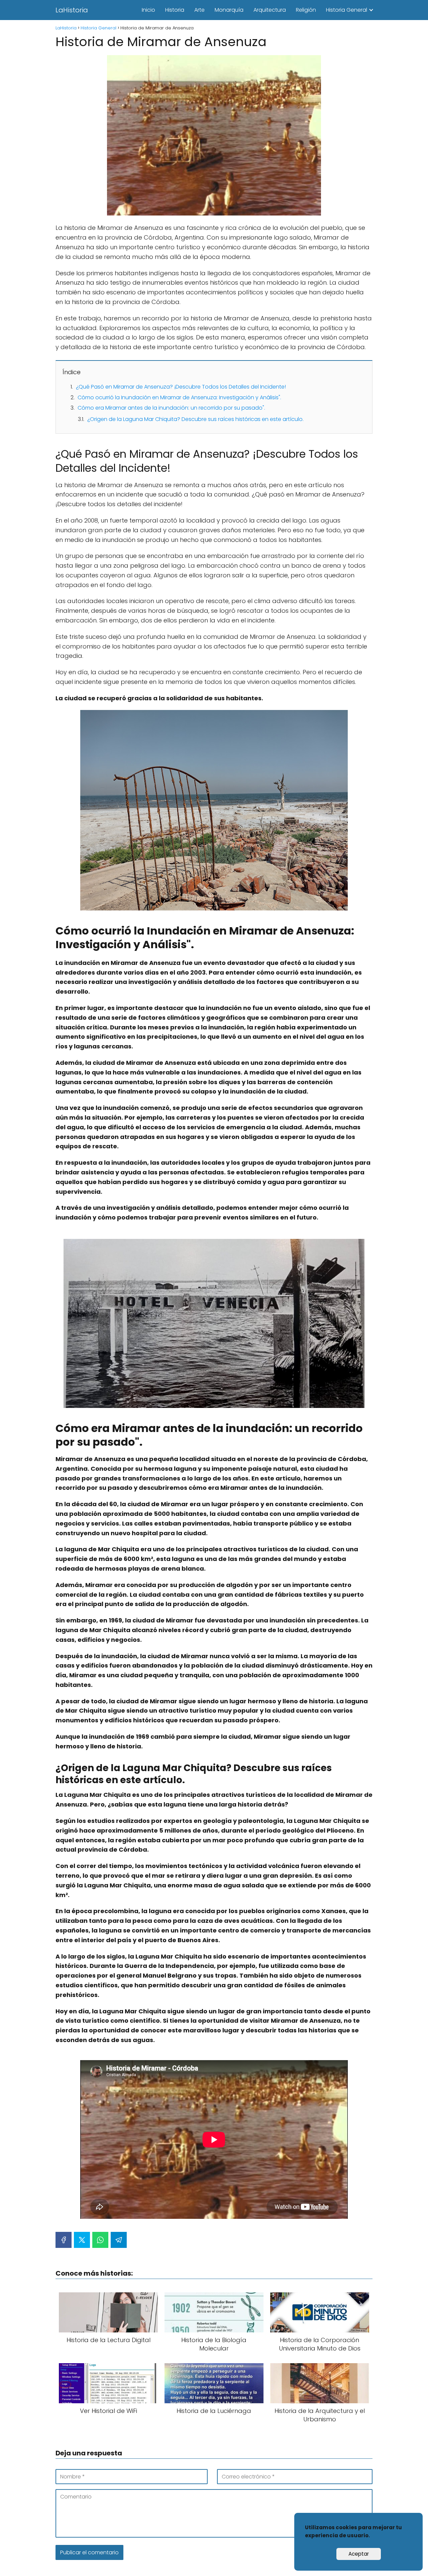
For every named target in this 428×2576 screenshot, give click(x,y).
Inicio (148, 10)
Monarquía (229, 10)
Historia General (347, 10)
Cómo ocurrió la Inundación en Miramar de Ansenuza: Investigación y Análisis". (179, 397)
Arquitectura (270, 10)
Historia (175, 10)
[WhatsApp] (100, 2240)
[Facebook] (64, 2240)
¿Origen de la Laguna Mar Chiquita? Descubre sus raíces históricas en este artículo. (195, 419)
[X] (82, 2240)
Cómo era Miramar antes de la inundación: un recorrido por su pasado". (171, 408)
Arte (199, 10)
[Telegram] (119, 2240)
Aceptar (359, 2554)
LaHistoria (72, 10)
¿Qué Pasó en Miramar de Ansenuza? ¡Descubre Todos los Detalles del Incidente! (181, 387)
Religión (306, 10)
